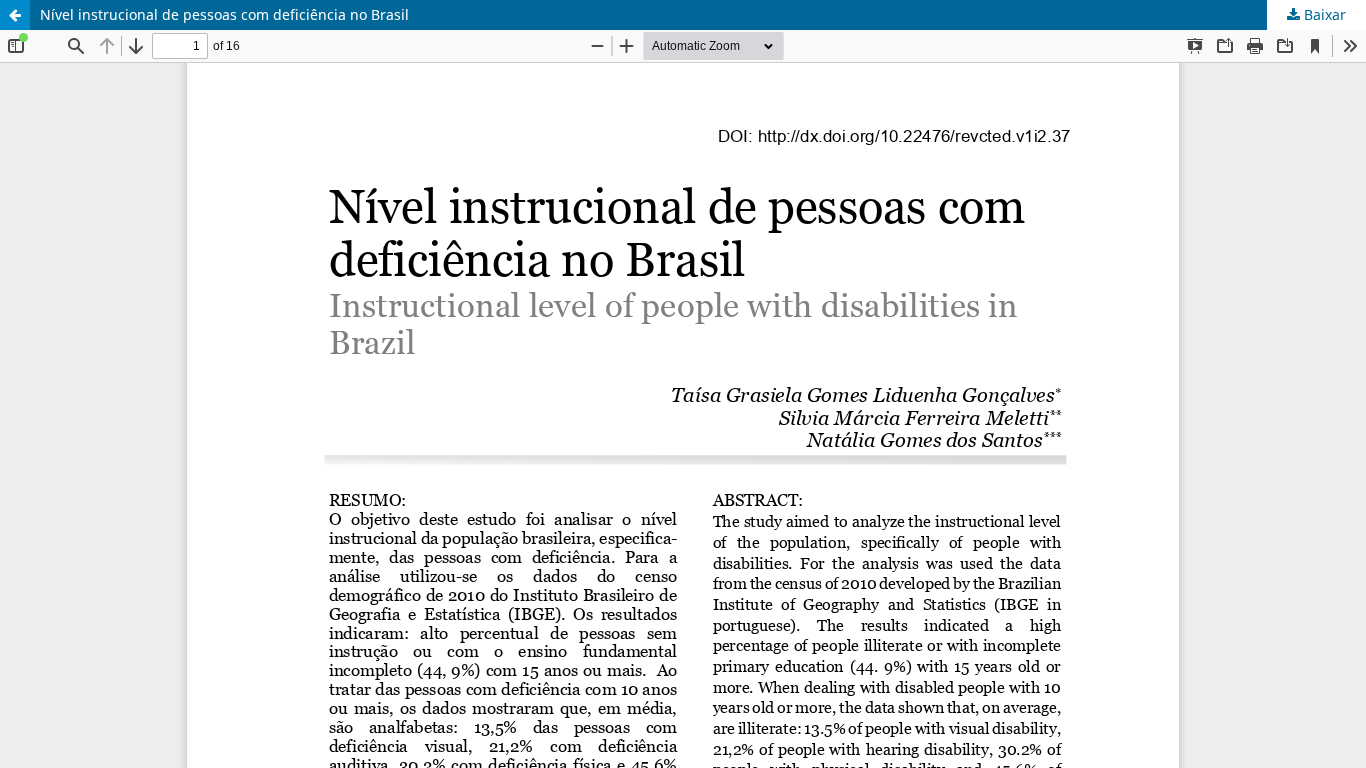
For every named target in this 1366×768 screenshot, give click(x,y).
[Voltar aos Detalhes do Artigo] (15, 15)
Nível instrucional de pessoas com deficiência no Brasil (224, 14)
